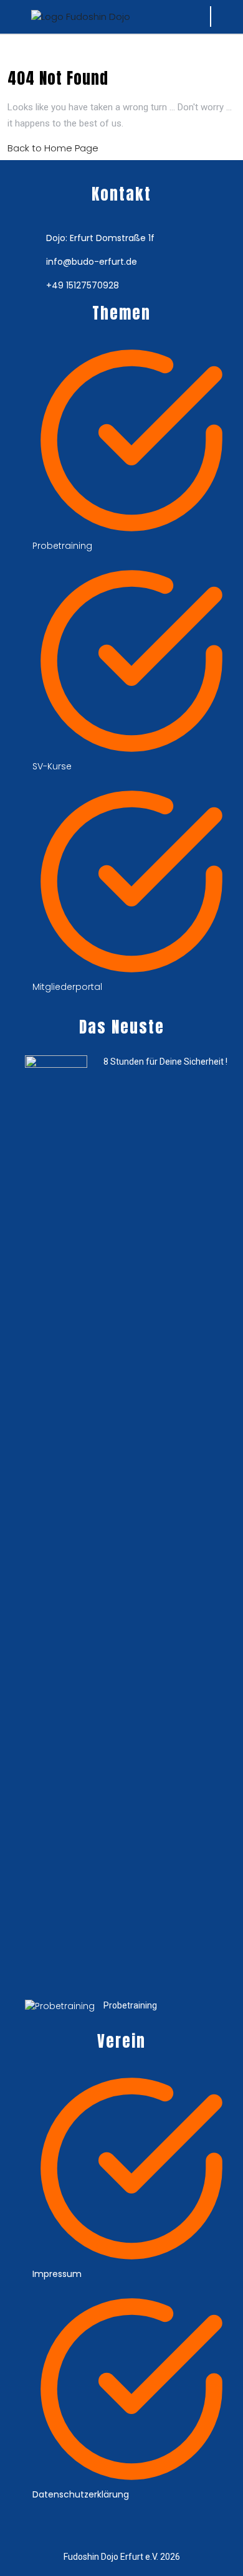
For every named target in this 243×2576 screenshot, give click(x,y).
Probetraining (130, 2005)
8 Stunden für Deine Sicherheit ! (165, 1062)
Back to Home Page (53, 148)
